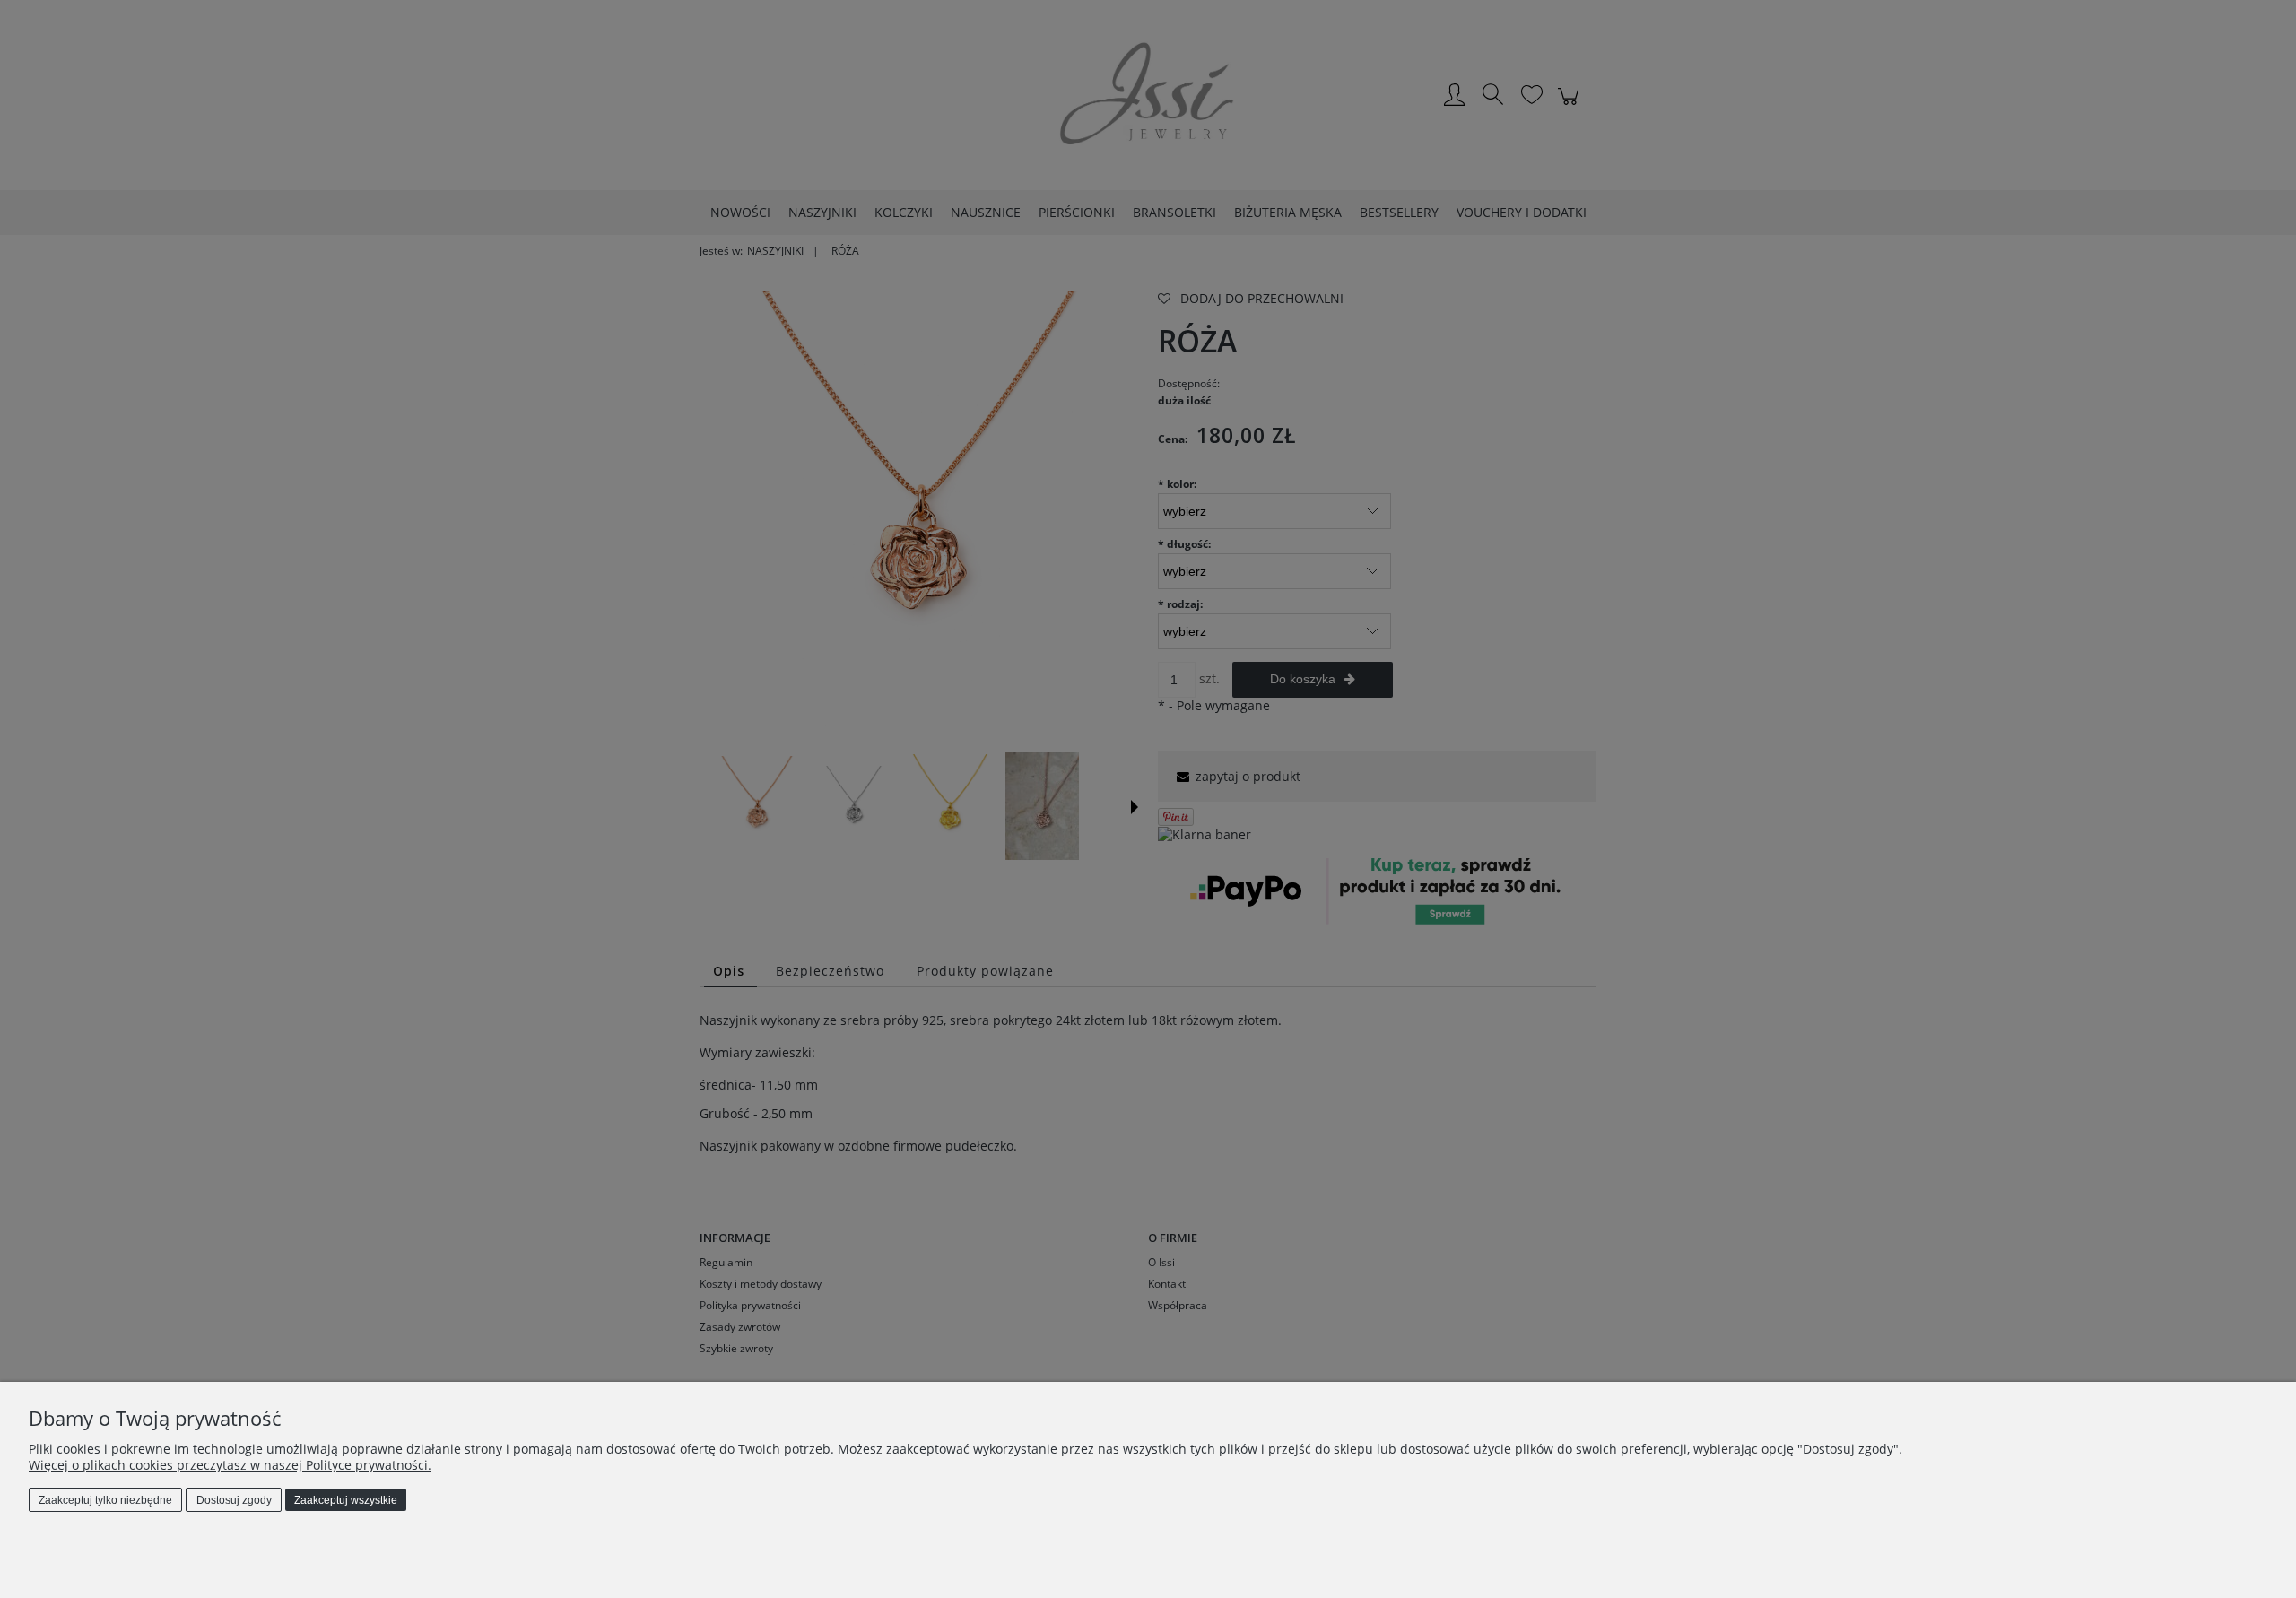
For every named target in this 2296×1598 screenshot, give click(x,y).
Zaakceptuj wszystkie (346, 1500)
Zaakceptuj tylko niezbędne (105, 1500)
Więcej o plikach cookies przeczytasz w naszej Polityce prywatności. (230, 1465)
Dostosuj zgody (234, 1500)
